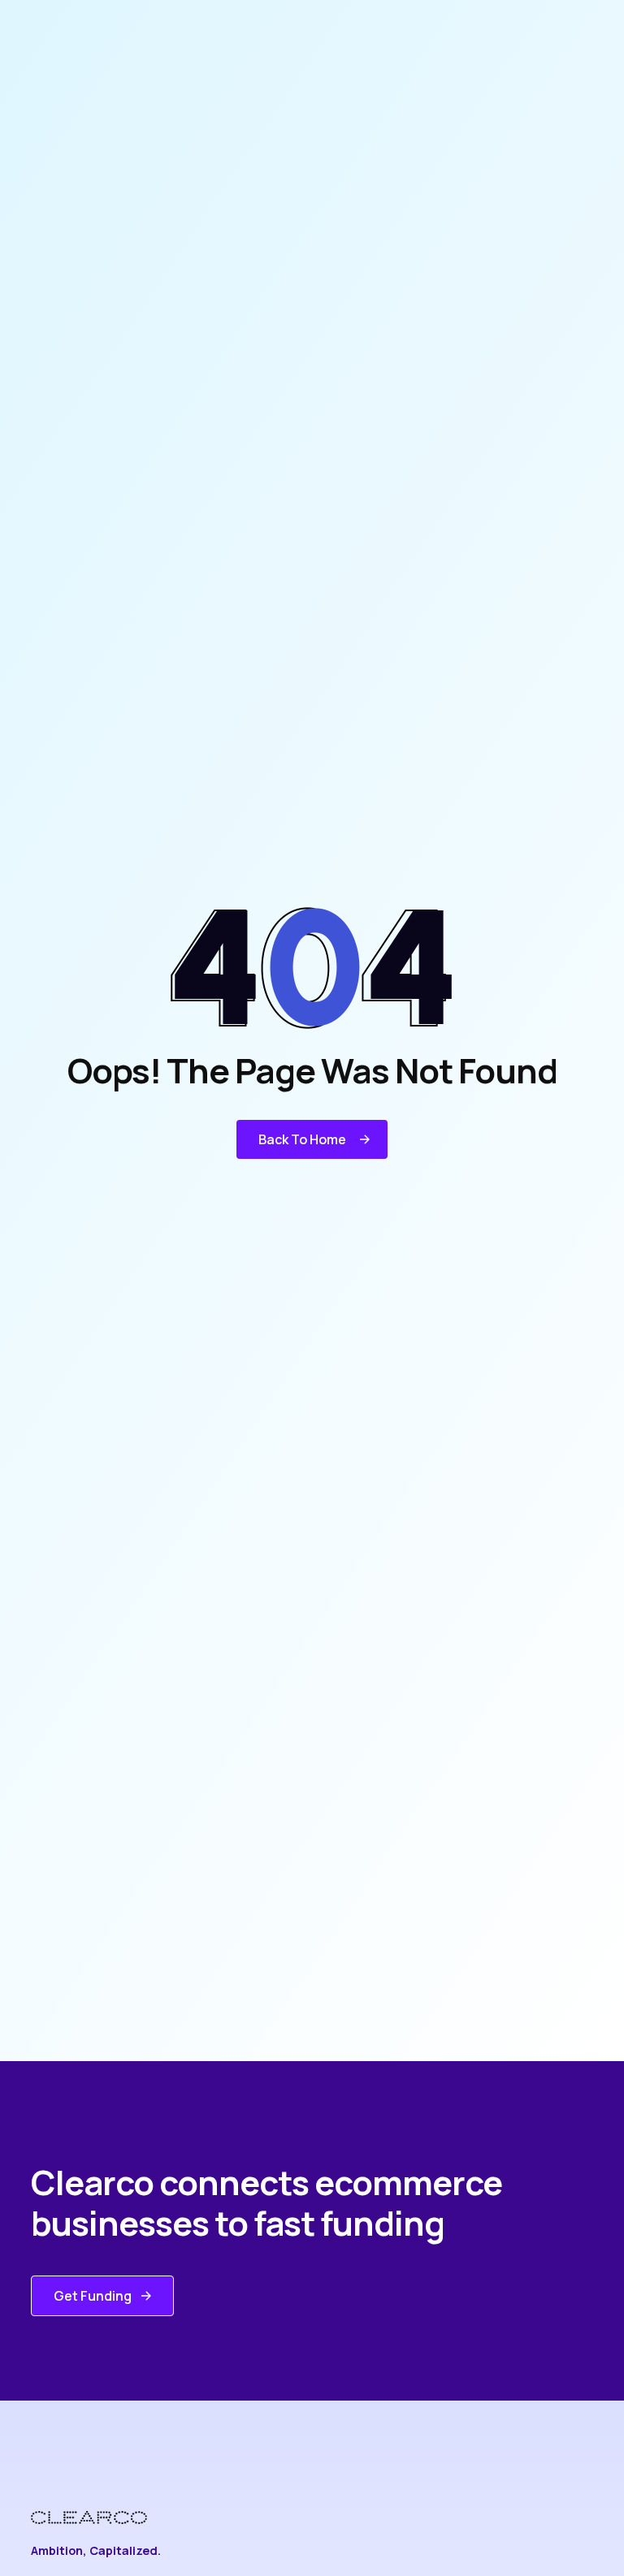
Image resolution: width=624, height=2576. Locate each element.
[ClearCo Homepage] (101, 2518)
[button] (312, 1139)
